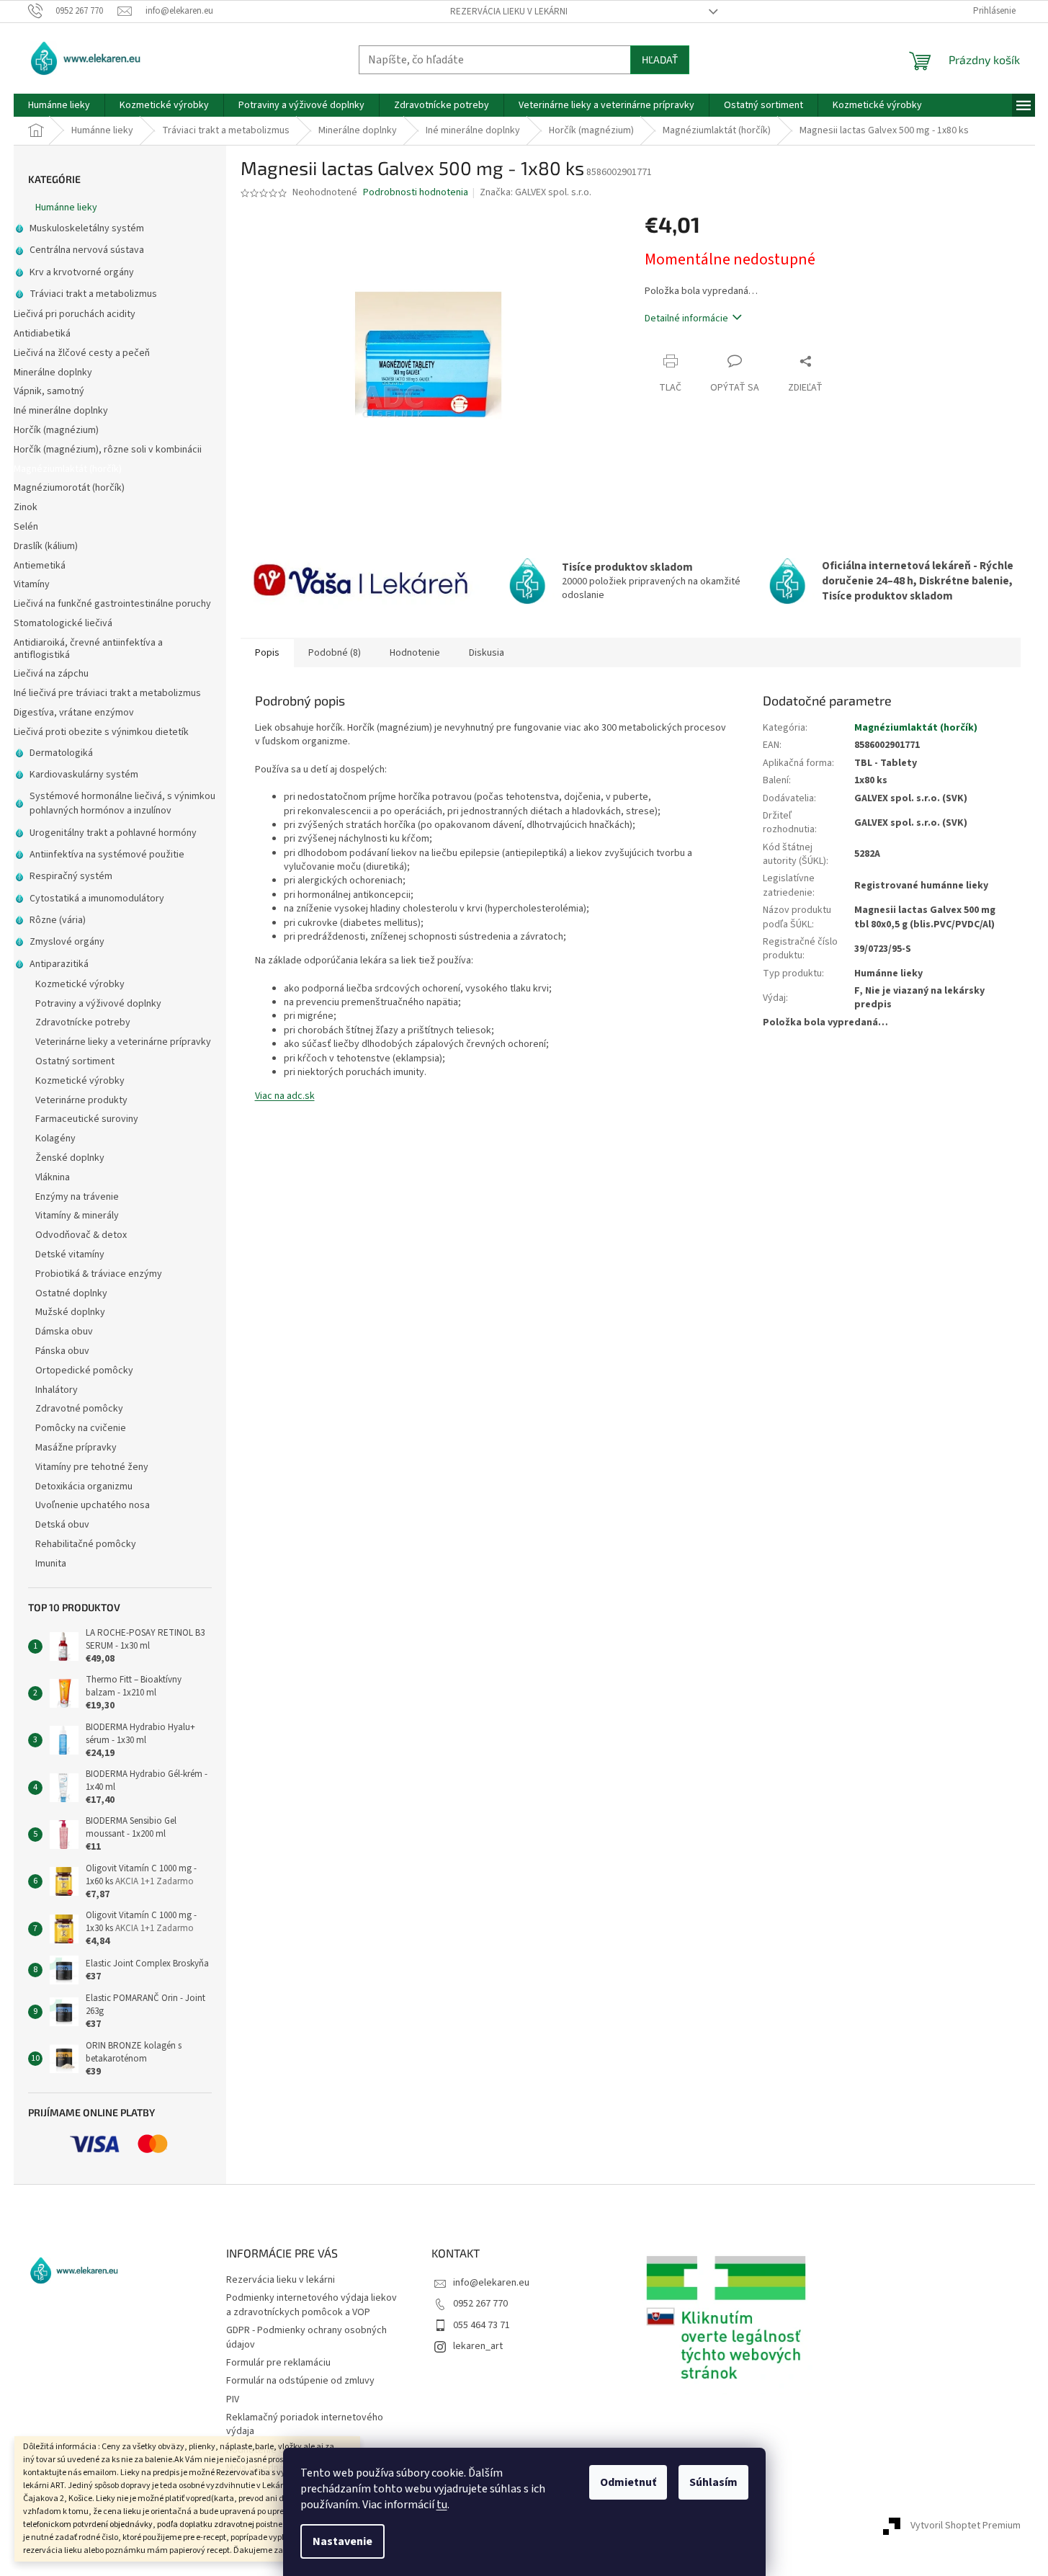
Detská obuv (62, 1525)
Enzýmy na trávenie (77, 1197)
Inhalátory (57, 1390)
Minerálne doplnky (53, 373)
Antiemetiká (40, 566)
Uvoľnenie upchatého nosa (93, 1505)
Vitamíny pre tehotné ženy (92, 1467)
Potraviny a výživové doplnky (98, 1004)
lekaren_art (478, 2346)
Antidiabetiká (42, 334)
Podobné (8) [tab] (335, 653)
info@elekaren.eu (491, 2283)
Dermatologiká (61, 753)
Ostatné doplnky (71, 1293)
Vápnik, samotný (49, 391)
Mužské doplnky (70, 1312)
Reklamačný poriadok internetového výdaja (305, 2424)
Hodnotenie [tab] (415, 653)
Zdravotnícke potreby (83, 1022)
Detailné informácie (686, 318)
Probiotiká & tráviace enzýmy (99, 1274)
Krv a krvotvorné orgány (82, 272)
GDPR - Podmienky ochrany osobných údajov (306, 2337)
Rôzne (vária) (58, 920)
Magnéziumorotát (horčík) (69, 488)
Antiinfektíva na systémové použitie (107, 855)
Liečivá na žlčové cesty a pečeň (82, 353)
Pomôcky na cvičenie (81, 1428)
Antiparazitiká (59, 964)
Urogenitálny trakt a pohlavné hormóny (113, 833)
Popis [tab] (267, 653)
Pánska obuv (62, 1351)
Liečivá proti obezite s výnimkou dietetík (101, 732)
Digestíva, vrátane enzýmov (74, 713)
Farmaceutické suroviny (87, 1119)
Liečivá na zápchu (51, 674)
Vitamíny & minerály (77, 1216)
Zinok (26, 507)
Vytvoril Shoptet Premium (966, 2526)
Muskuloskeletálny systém (87, 228)
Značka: (536, 192)
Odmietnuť (628, 2482)
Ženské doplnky (70, 1158)
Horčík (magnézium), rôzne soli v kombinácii (108, 450)
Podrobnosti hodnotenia (416, 193)
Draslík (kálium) (46, 546)
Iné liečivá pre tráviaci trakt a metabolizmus (107, 693)
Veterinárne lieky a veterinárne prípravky (123, 1042)
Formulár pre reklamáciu (278, 2363)
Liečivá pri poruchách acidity (75, 314)
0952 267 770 (480, 2304)
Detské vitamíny (70, 1254)
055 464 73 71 (482, 2325)
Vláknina (53, 1177)
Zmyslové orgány (67, 942)
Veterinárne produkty (81, 1100)
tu (442, 2505)
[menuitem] (59, 105)
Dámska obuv (64, 1332)
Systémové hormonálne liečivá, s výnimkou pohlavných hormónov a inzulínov (122, 803)
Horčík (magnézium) (56, 430)
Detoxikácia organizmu (84, 1487)
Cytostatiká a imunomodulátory (97, 899)
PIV (233, 2399)
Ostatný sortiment (75, 1061)
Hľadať (660, 59)
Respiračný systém (71, 876)
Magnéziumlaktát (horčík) (68, 469)
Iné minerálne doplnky (61, 411)
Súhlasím (713, 2482)
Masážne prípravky (76, 1448)
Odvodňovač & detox (81, 1235)
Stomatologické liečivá (63, 623)
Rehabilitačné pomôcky (86, 1544)
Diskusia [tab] (487, 653)
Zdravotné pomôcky (79, 1409)
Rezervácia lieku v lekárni (509, 12)
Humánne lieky (66, 208)
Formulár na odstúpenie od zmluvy (300, 2381)
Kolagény (55, 1138)
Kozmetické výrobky (80, 984)
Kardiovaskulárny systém (84, 775)
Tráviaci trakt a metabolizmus (93, 294)
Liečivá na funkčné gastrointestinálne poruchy (112, 604)
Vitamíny (32, 584)
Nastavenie (342, 2541)
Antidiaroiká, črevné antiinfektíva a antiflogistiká (88, 649)
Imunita (51, 1564)
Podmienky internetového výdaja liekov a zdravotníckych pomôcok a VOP (312, 2305)
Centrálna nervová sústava (87, 250)
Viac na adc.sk (285, 1096)
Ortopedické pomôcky (84, 1371)
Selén (26, 527)
